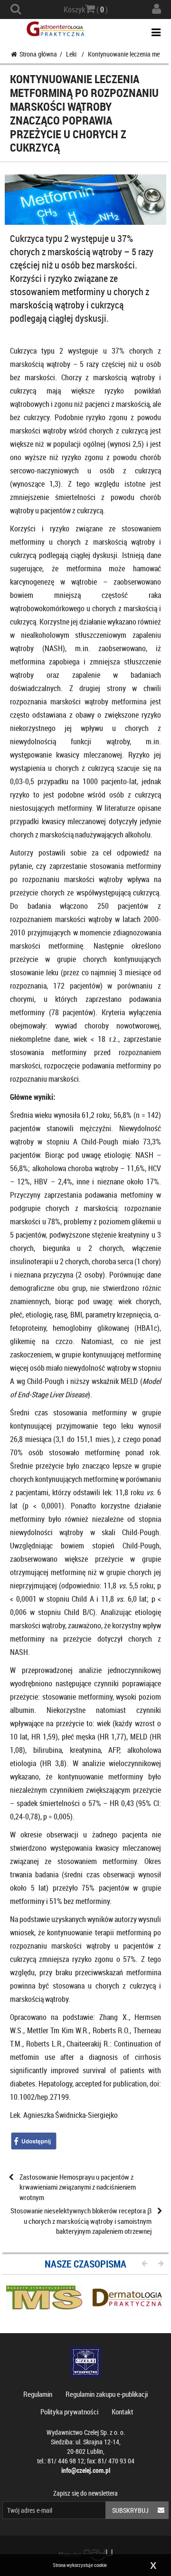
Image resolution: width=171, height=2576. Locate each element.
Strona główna (38, 54)
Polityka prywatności (69, 2412)
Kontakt (123, 2412)
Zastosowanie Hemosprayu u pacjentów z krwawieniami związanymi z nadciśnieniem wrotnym (78, 2187)
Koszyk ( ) (86, 10)
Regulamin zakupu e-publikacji (107, 2394)
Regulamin (38, 2394)
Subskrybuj (130, 2510)
